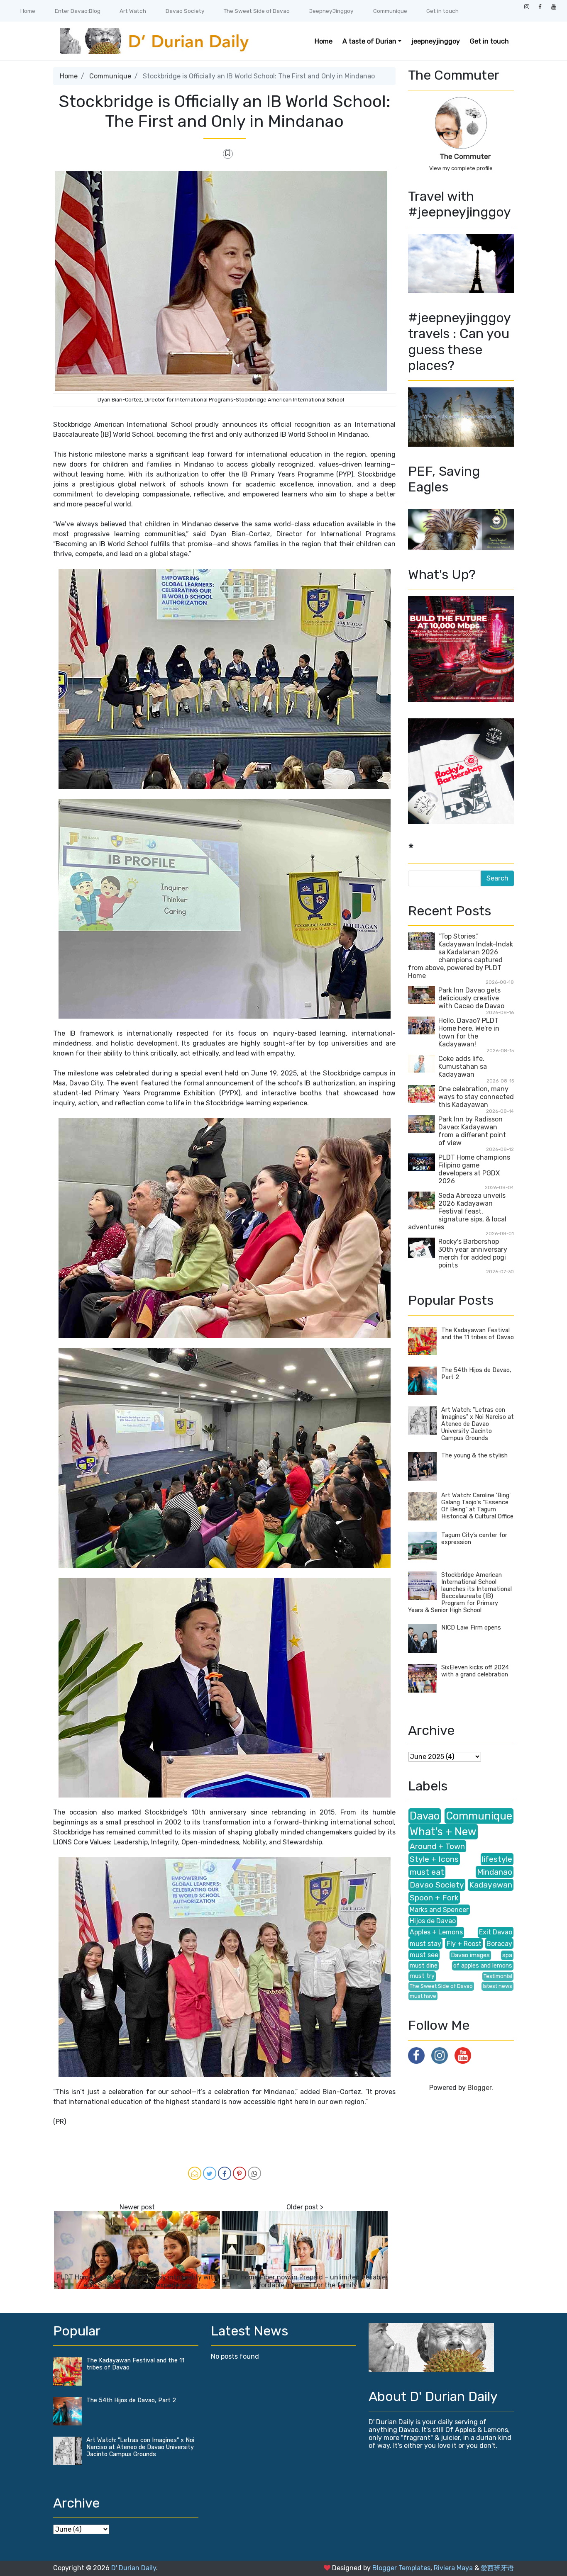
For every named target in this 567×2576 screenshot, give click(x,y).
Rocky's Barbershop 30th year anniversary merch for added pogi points (473, 1253)
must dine (424, 1966)
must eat (427, 1872)
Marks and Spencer (439, 1910)
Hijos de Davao (433, 1921)
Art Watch (133, 11)
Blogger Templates (401, 2568)
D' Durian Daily (134, 2568)
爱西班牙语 (497, 2568)
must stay (425, 1944)
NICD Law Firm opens (471, 1628)
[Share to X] (210, 2173)
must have (423, 1996)
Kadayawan (491, 1885)
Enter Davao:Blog (78, 11)
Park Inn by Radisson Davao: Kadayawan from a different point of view (472, 1131)
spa (507, 1955)
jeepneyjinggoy (436, 41)
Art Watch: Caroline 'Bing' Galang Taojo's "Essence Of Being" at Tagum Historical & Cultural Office (477, 1506)
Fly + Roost (464, 1944)
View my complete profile (461, 168)
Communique (390, 11)
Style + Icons (434, 1859)
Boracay (499, 1944)
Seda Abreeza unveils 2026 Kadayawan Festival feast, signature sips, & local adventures (457, 1211)
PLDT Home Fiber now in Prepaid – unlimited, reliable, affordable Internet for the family (305, 2281)
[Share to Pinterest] (240, 2173)
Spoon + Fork (434, 1898)
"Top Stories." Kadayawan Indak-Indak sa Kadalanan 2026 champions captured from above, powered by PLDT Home (461, 956)
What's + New (443, 1832)
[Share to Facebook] (225, 2173)
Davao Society (185, 11)
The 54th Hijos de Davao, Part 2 (131, 2400)
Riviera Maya (453, 2568)
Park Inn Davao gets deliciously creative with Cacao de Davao (471, 998)
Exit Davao (496, 1932)
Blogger (479, 2088)
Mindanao (495, 1872)
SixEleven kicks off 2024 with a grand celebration (475, 1671)
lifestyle (497, 1859)
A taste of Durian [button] (369, 41)
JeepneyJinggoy (331, 11)
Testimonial (498, 1976)
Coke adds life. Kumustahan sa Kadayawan (463, 1067)
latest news (497, 1986)
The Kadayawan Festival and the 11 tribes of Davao (478, 1334)
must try (422, 1976)
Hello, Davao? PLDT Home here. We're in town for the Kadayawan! (469, 1032)
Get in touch (442, 11)
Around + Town (437, 1846)
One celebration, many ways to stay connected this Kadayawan (476, 1097)
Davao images (470, 1955)
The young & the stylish (474, 1456)
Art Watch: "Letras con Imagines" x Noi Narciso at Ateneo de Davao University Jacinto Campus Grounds (478, 1424)
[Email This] (195, 2173)
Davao (425, 1816)
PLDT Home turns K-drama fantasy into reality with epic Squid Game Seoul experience (137, 2281)
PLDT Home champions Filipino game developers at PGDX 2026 (474, 1169)
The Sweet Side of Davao (257, 11)
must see (424, 1955)
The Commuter (465, 156)
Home (28, 11)
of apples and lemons (483, 1966)
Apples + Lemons (436, 1932)
